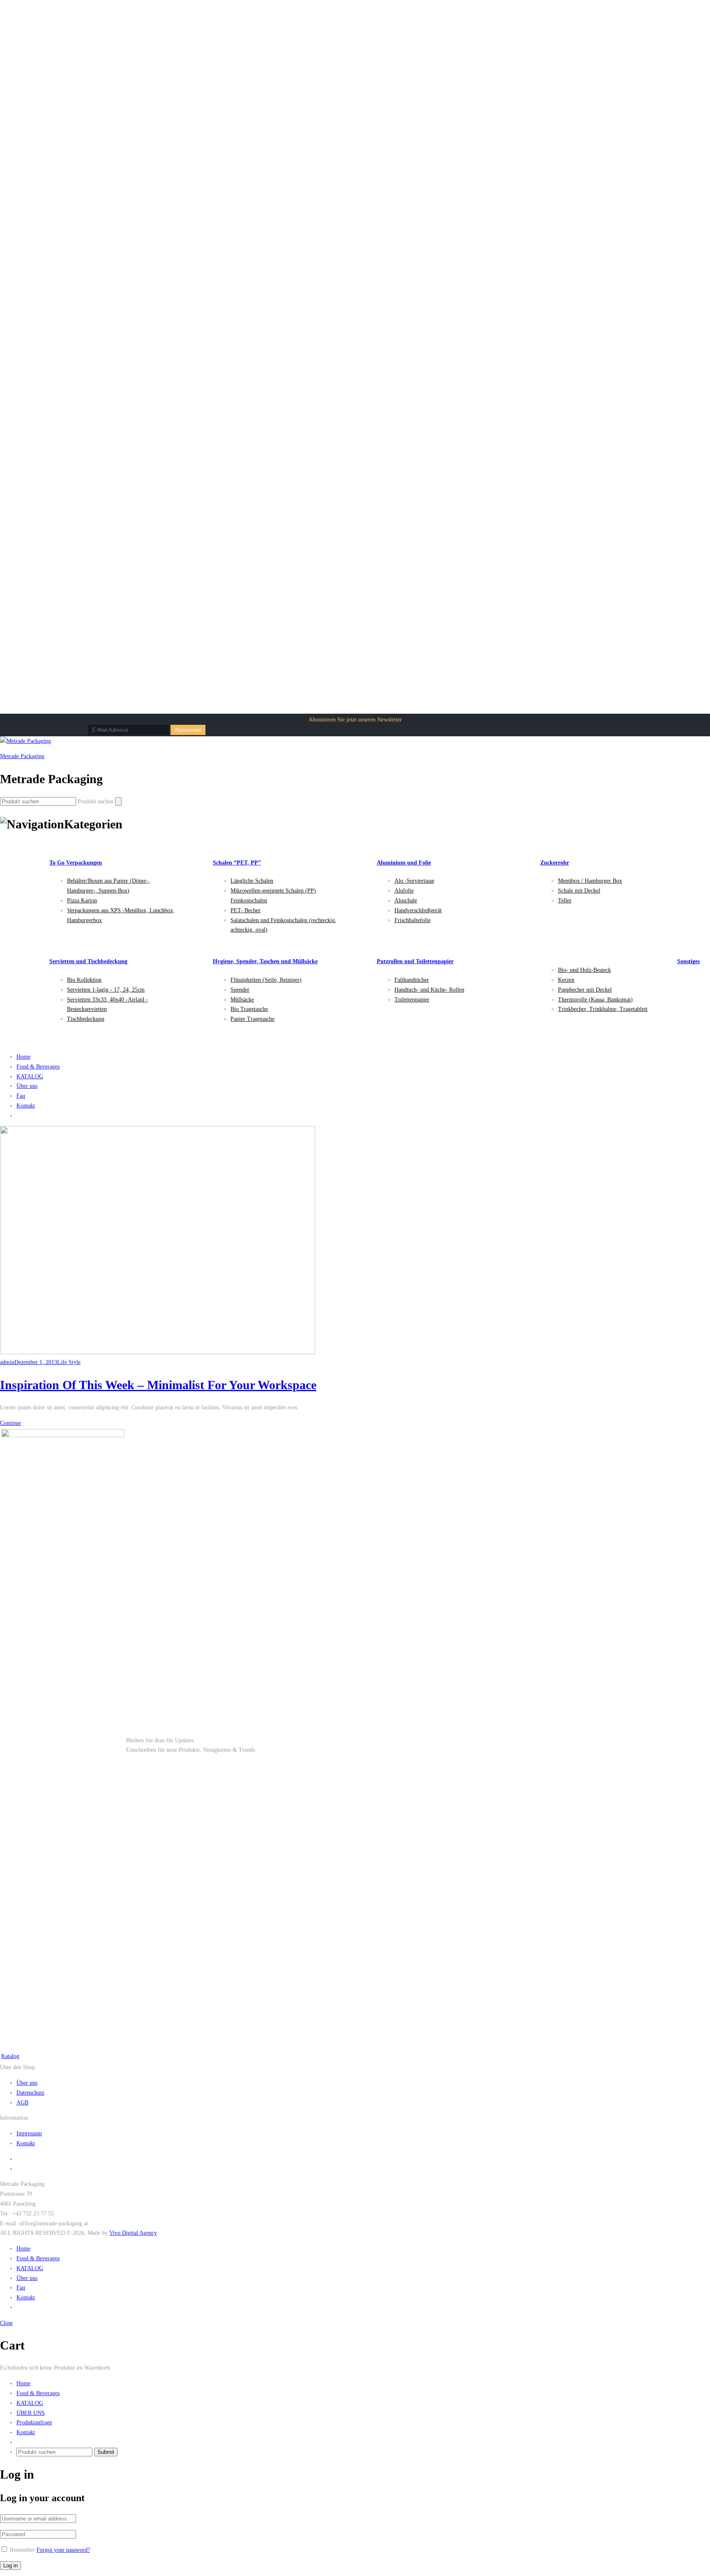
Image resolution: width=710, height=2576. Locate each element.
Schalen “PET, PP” (237, 863)
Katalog (10, 2056)
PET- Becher (246, 910)
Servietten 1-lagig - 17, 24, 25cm (106, 990)
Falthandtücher (412, 980)
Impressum (29, 2133)
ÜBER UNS (31, 2413)
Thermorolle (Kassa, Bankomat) (595, 1000)
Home (23, 1057)
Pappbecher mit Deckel (585, 990)
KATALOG (30, 1076)
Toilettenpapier (412, 1000)
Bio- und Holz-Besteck (584, 970)
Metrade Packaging (22, 756)
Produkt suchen (96, 801)
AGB (22, 2103)
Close (6, 2323)
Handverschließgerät (418, 910)
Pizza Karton (82, 901)
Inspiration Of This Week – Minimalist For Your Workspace (158, 1385)
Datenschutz (30, 2093)
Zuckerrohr (555, 863)
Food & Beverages (38, 1067)
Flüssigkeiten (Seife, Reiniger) (266, 980)
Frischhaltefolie (413, 920)
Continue (10, 1423)
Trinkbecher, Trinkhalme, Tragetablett (603, 1009)
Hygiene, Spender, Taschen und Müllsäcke (265, 961)
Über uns (27, 1086)
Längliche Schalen (252, 881)
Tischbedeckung (86, 1019)
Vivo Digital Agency (133, 2233)
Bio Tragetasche (249, 1009)
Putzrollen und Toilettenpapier (415, 961)
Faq (21, 1096)
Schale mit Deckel (579, 891)
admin (7, 1362)
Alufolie (404, 891)
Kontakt (26, 1106)
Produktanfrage (34, 2422)
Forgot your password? (63, 2550)
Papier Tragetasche (252, 1019)
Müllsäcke (242, 1000)
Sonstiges (688, 961)
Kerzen (566, 980)
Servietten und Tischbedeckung (88, 961)
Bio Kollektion (84, 980)
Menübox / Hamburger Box (590, 881)
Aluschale (406, 901)
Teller (565, 901)
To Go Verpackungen (76, 863)
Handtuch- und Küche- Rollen (429, 990)
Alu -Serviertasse (414, 881)
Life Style (69, 1362)
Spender (240, 990)
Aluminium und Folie (404, 863)
